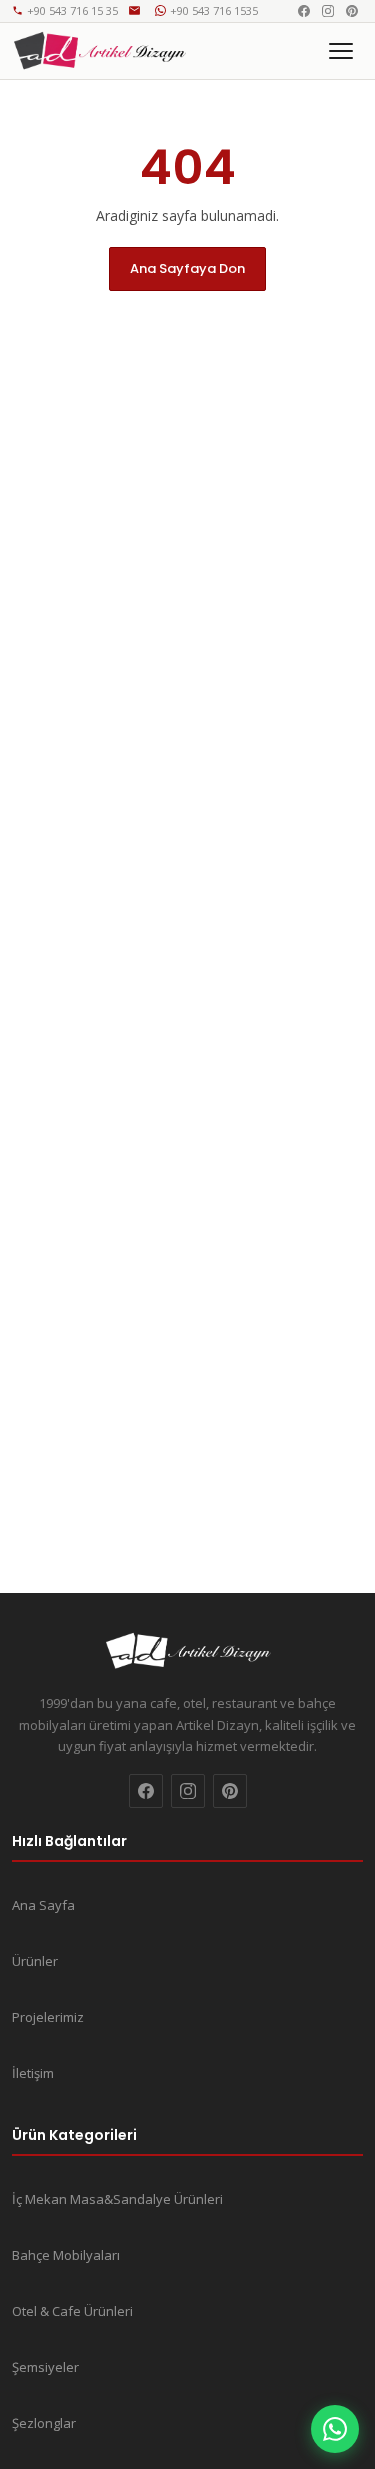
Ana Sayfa (43, 1905)
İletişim (33, 2073)
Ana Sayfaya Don (187, 268)
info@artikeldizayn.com (136, 10)
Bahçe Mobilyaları (66, 2255)
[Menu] (341, 51)
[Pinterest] (352, 11)
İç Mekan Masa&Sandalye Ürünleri (117, 2199)
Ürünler (35, 1961)
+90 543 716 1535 (214, 10)
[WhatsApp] (335, 2429)
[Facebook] (304, 11)
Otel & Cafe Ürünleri (72, 2311)
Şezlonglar (44, 2423)
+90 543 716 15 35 (72, 10)
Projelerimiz (48, 2017)
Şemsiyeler (45, 2367)
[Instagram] (328, 11)
